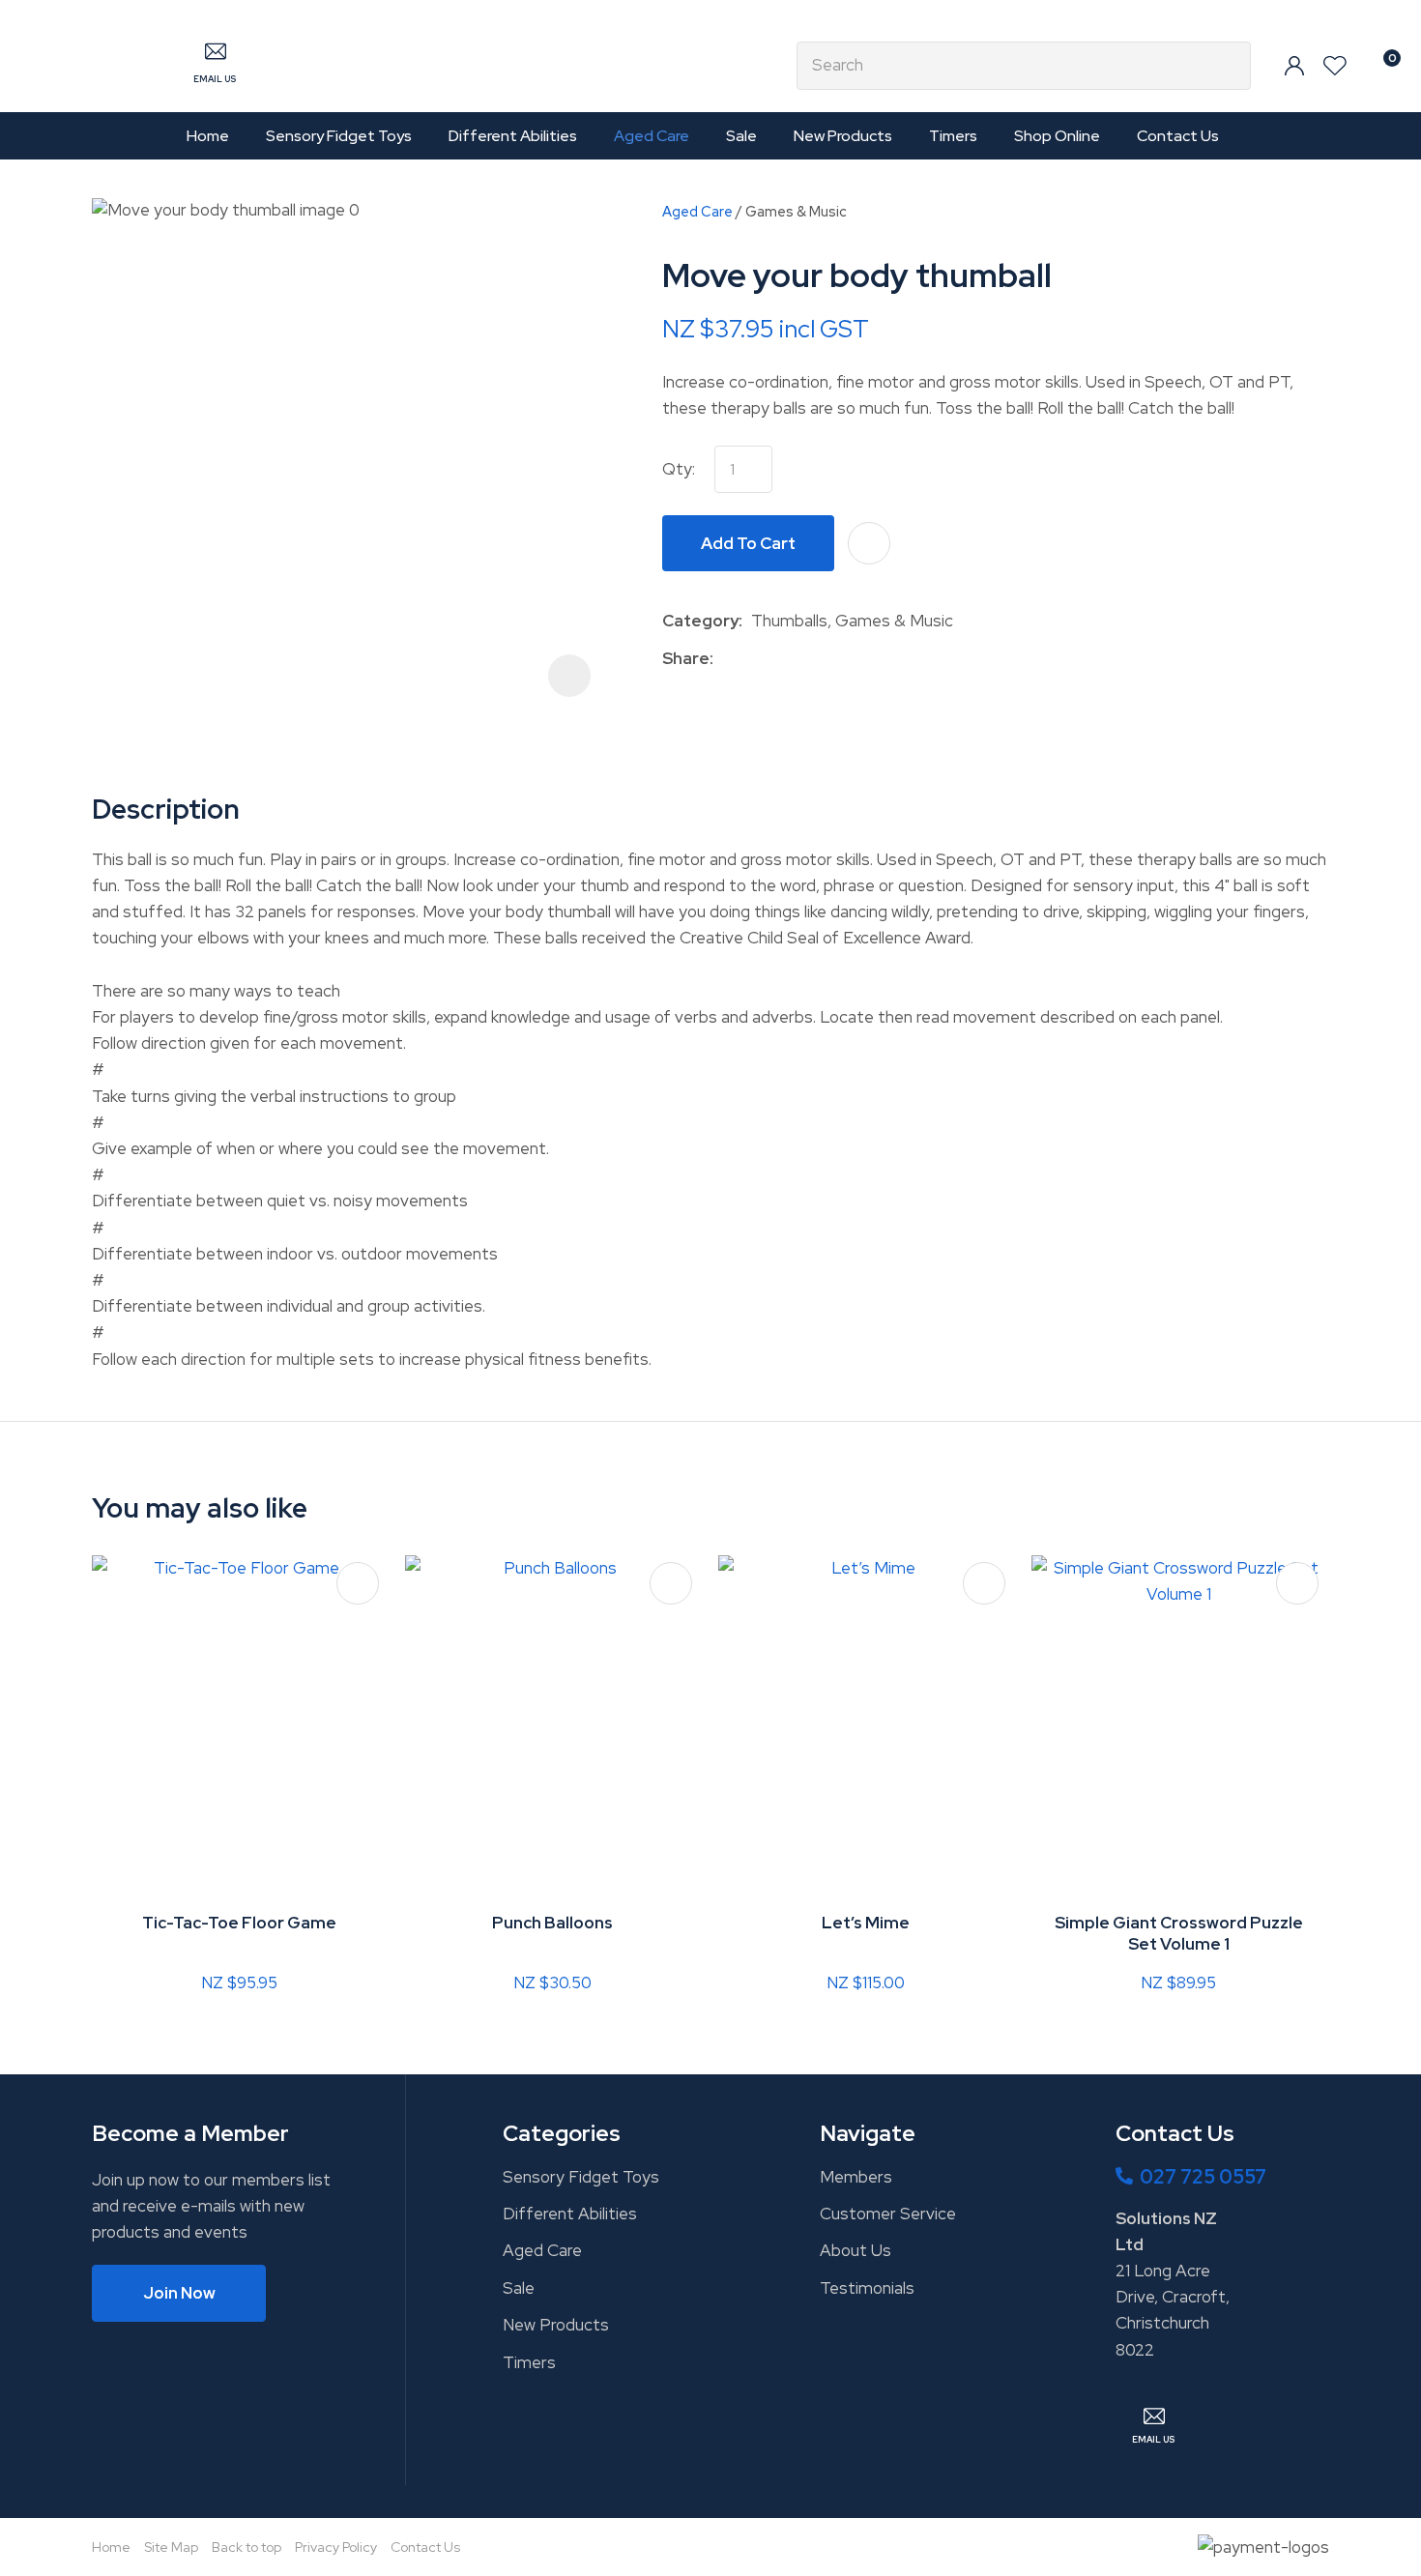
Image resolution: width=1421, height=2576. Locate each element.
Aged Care (652, 136)
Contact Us (1178, 136)
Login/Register (1294, 66)
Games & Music (796, 211)
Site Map (171, 2547)
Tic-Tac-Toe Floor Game (239, 1923)
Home (208, 136)
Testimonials (867, 2288)
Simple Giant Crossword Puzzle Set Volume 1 (1179, 1933)
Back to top (246, 2547)
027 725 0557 (1203, 2177)
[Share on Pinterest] (811, 658)
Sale (741, 136)
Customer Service (888, 2214)
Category (700, 621)
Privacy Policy (336, 2547)
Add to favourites (358, 1583)
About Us (855, 2250)
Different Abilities (513, 136)
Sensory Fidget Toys (339, 136)
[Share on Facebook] (725, 659)
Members (856, 2177)
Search (1228, 66)
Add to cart (748, 543)
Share (686, 658)
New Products (843, 136)
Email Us (215, 79)
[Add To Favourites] (869, 543)
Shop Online (1057, 136)
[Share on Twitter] (752, 658)
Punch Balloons (552, 1923)
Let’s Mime (866, 1923)
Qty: (679, 469)
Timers (953, 136)
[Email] (782, 659)
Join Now (179, 2293)
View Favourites (1335, 66)
